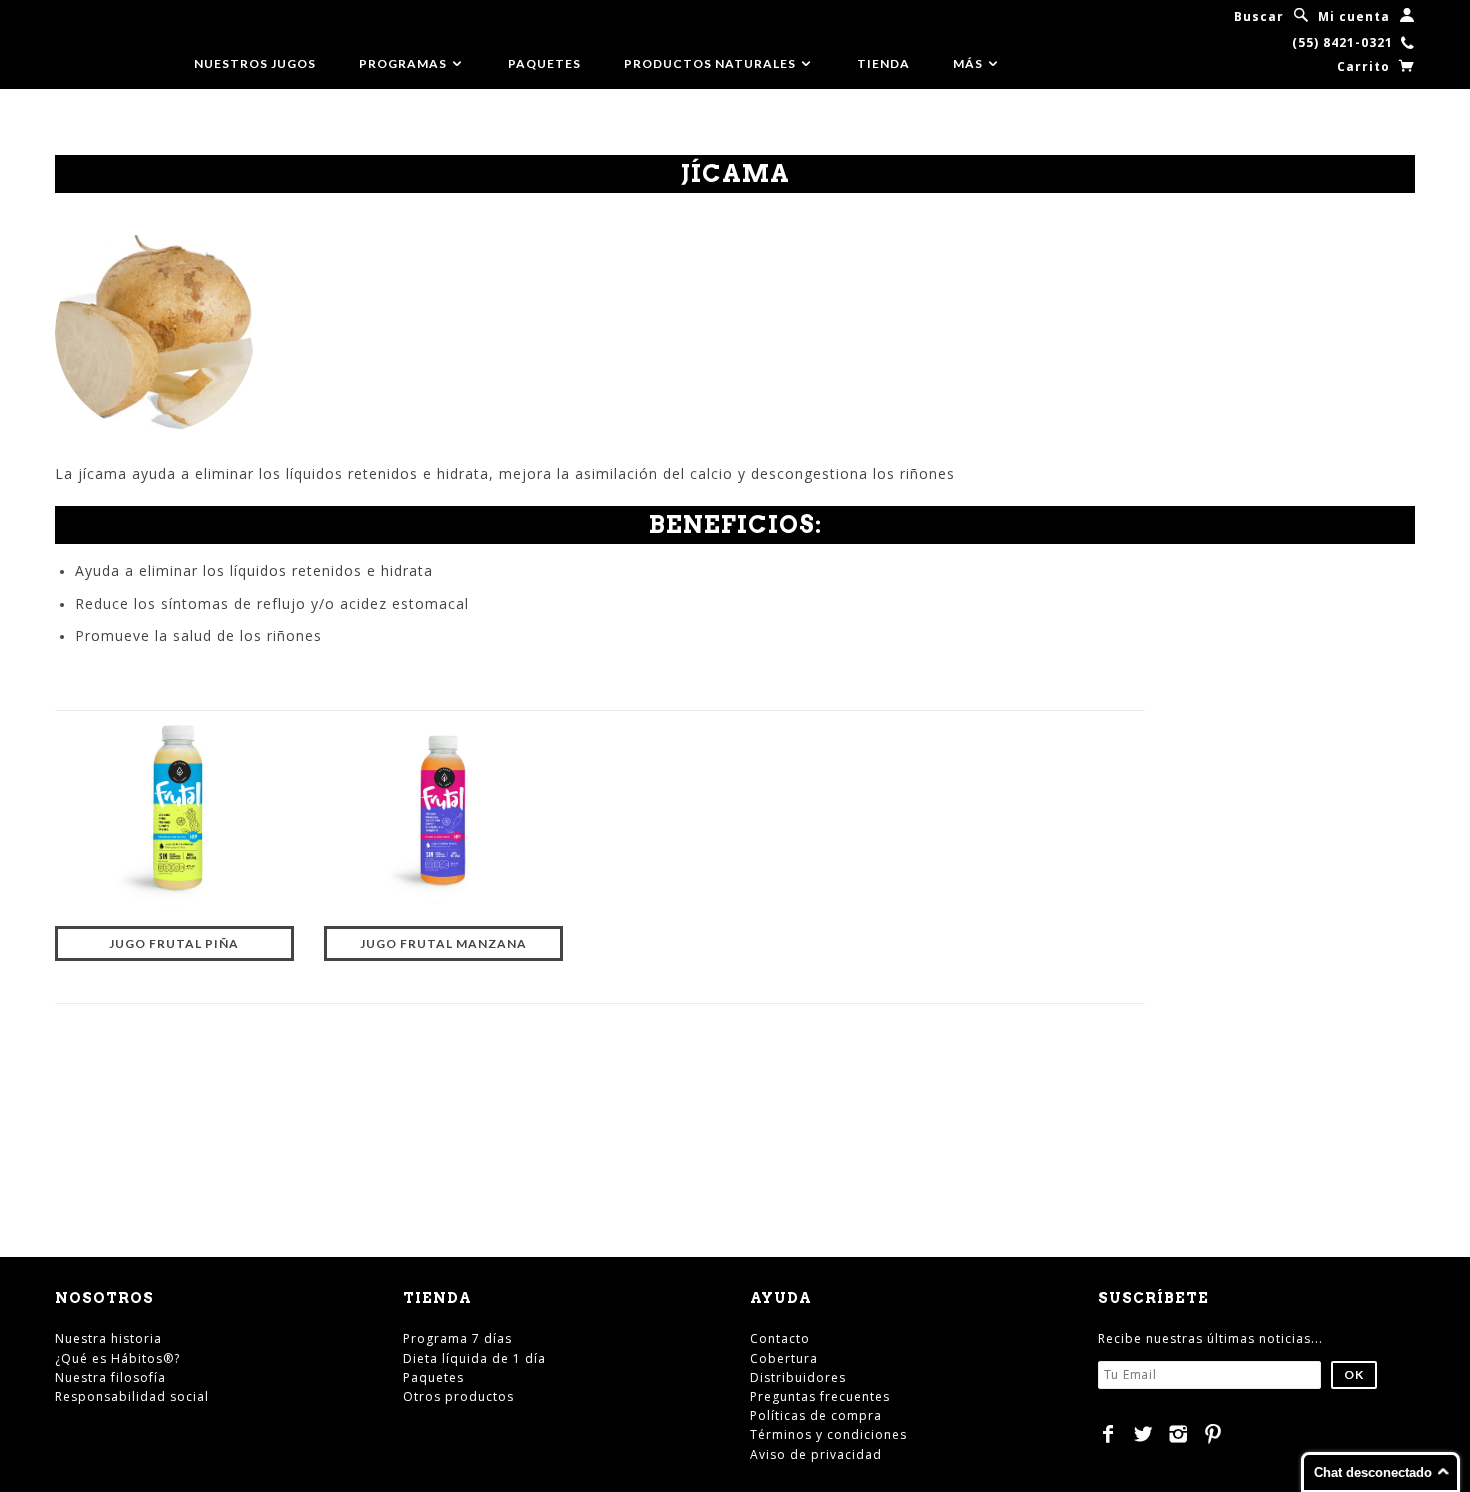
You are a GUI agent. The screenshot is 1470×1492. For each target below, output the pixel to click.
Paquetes (544, 63)
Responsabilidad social (132, 1396)
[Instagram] (1178, 1434)
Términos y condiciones (828, 1434)
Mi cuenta (1354, 16)
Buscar (1259, 16)
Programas (404, 63)
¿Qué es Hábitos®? (117, 1358)
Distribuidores (798, 1377)
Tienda (883, 63)
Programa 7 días (457, 1338)
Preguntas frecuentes (820, 1396)
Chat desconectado (1373, 1472)
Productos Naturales (711, 63)
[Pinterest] (1213, 1434)
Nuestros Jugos (255, 63)
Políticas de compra (816, 1415)
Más (969, 63)
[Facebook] (1108, 1434)
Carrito (1365, 66)
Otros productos (458, 1396)
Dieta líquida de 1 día (474, 1358)
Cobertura (784, 1358)
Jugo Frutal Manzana (443, 943)
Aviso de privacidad (816, 1454)
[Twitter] (1143, 1434)
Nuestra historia (108, 1338)
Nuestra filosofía (110, 1377)
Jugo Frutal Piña (174, 943)
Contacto (780, 1338)
